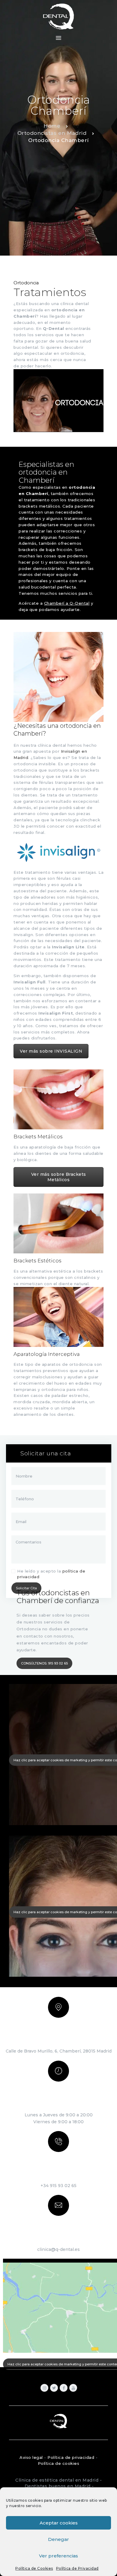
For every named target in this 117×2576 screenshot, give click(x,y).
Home (52, 126)
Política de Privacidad (77, 2568)
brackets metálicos (39, 506)
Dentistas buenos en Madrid (58, 2486)
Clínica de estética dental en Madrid (57, 2480)
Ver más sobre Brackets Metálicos (59, 1177)
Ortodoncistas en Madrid (52, 133)
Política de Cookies (34, 2568)
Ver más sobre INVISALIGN (51, 1051)
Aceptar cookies (59, 2523)
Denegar (58, 2539)
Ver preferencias (58, 2556)
